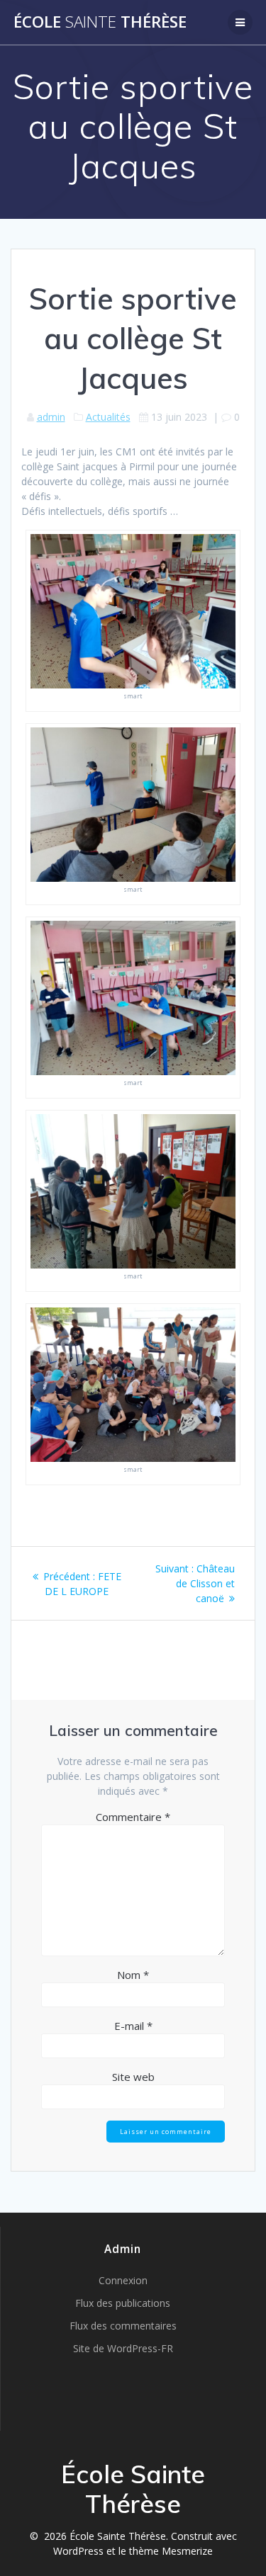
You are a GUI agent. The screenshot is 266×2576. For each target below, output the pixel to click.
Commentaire (133, 1817)
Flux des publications (123, 2303)
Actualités (108, 417)
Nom (133, 1975)
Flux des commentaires (123, 2326)
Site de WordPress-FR (123, 2348)
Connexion (123, 2280)
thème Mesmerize (171, 2551)
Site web (133, 2077)
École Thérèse (100, 22)
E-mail (133, 2026)
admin (51, 417)
